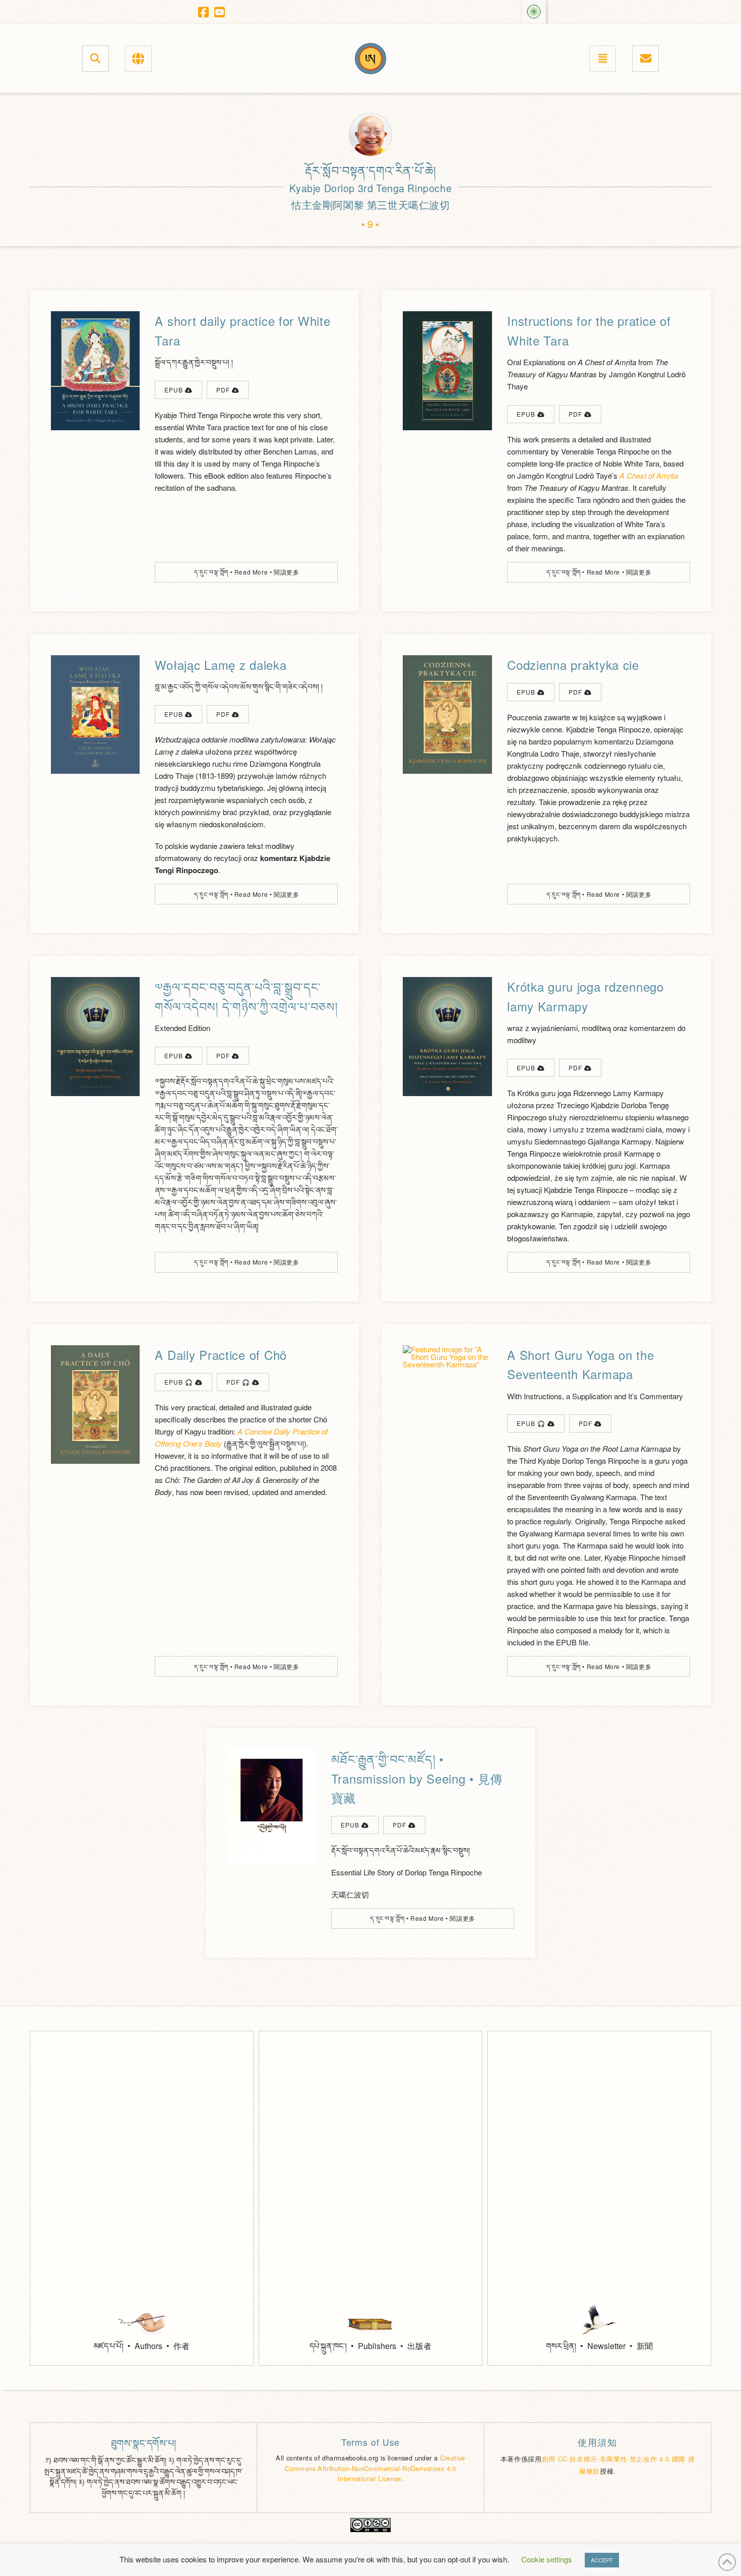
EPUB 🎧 (180, 1382)
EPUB (175, 390)
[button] (96, 58)
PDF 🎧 (239, 1382)
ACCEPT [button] (602, 2560)
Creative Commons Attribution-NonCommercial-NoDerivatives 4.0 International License (375, 2468)
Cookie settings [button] (547, 2559)
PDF (224, 390)
